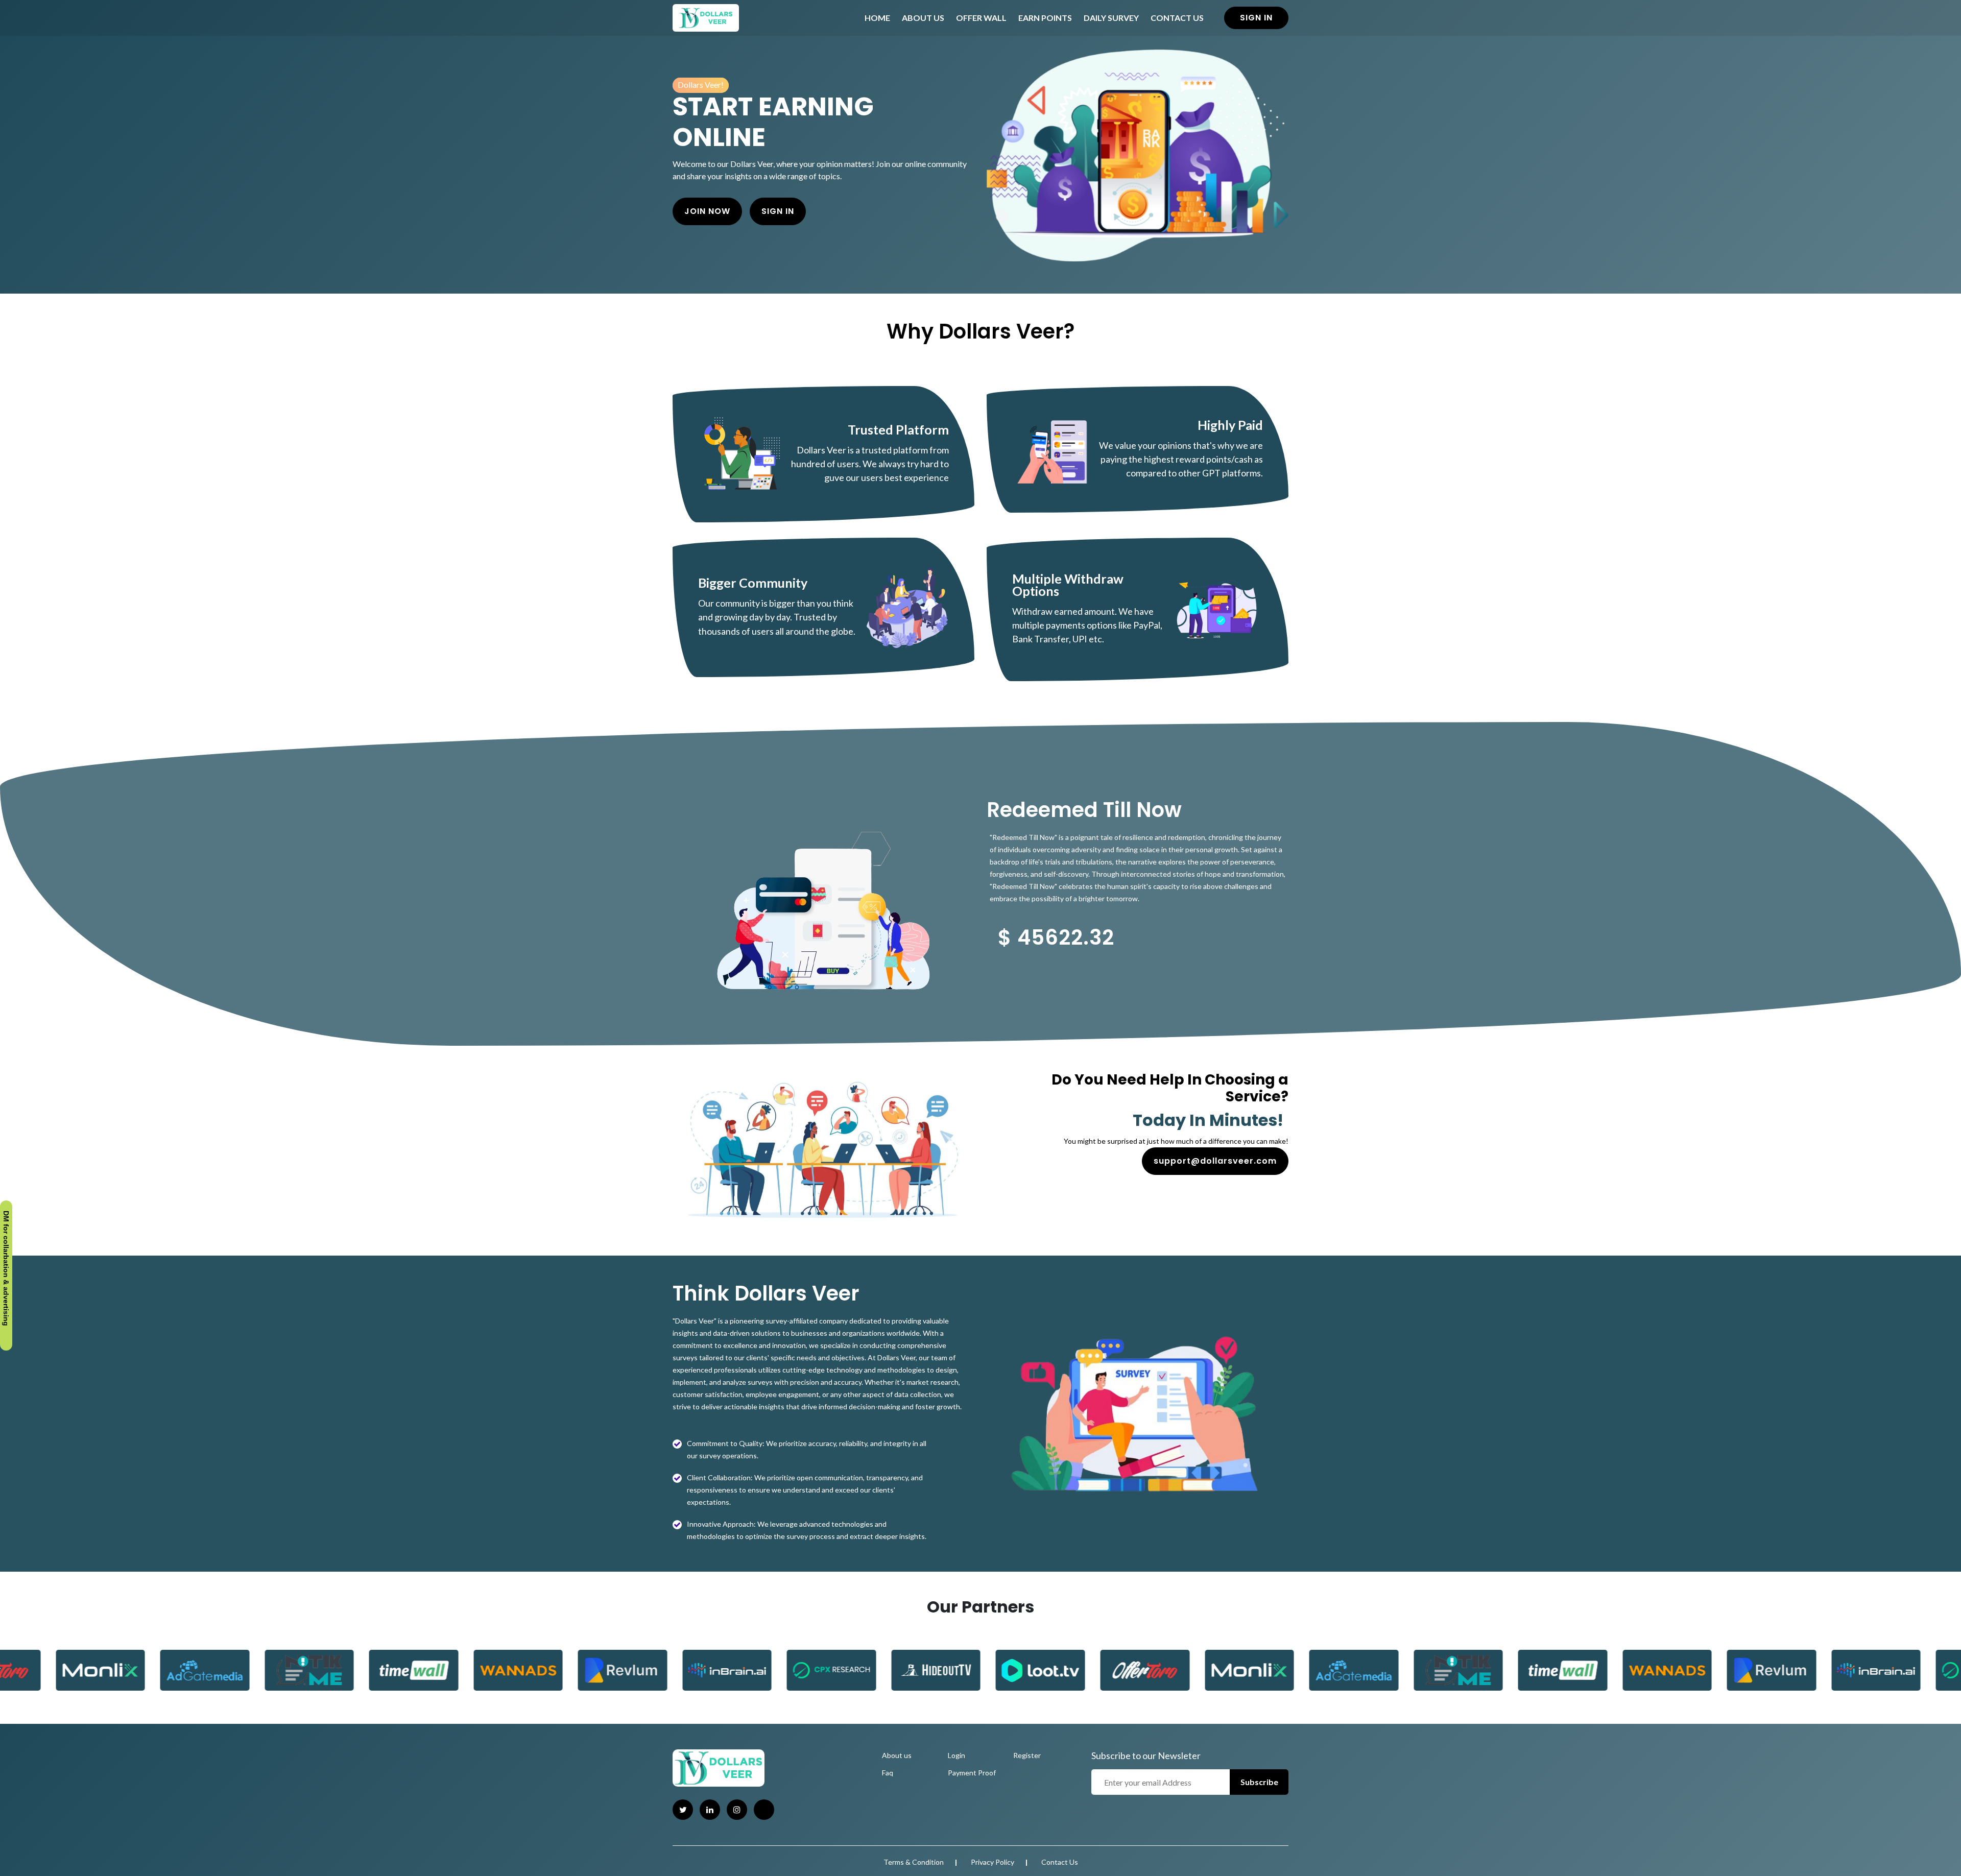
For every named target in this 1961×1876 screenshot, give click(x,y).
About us (897, 1755)
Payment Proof (972, 1773)
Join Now (707, 211)
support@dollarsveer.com (1215, 1161)
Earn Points (1045, 18)
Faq (888, 1773)
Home (877, 18)
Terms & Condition (914, 1862)
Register (1027, 1755)
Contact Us (1177, 18)
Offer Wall (981, 18)
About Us (923, 18)
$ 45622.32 (1056, 937)
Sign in (1256, 18)
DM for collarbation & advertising (6, 1271)
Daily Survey (1111, 18)
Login (956, 1755)
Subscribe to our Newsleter (1146, 1755)
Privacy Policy (993, 1862)
